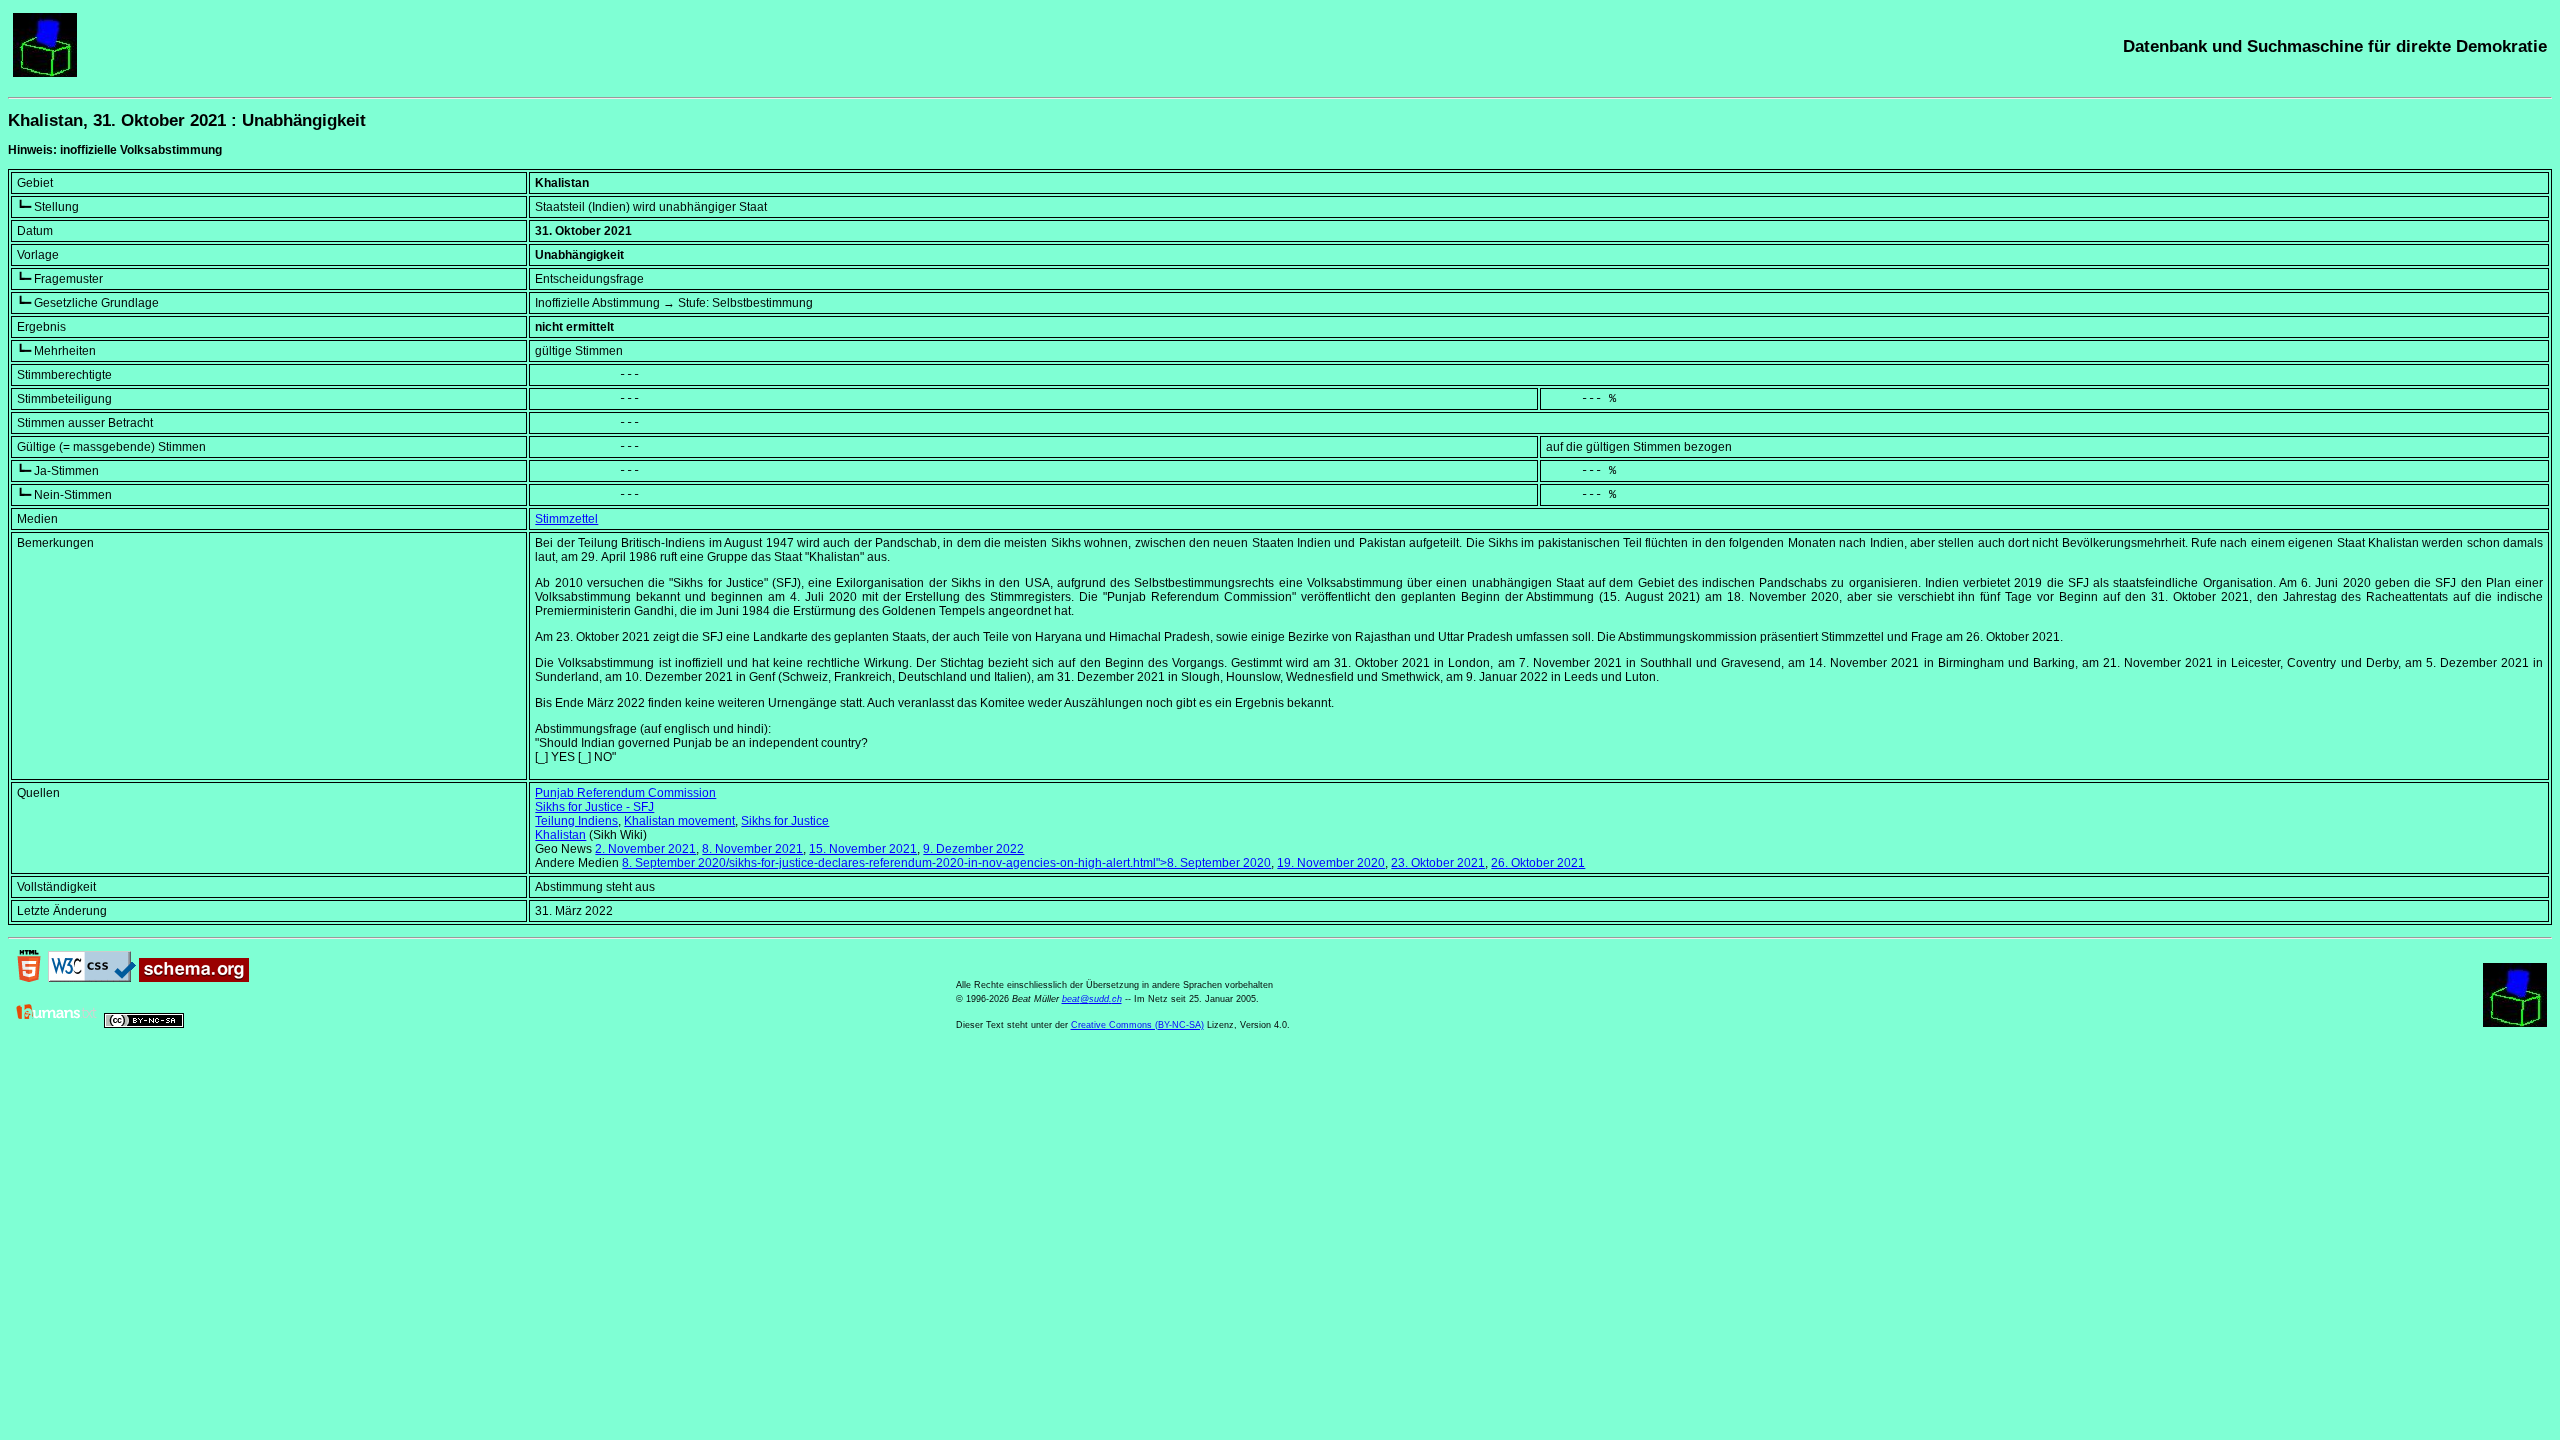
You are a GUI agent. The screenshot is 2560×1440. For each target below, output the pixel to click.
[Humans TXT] (57, 1024)
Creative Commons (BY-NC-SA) (1137, 1025)
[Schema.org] (194, 978)
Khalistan (560, 835)
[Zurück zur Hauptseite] (45, 73)
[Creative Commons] (144, 1024)
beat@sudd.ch (1092, 999)
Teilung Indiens (576, 821)
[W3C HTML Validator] (29, 978)
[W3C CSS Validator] (92, 978)
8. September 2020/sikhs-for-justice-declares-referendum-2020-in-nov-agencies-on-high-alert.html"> (946, 863)
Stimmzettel (566, 519)
